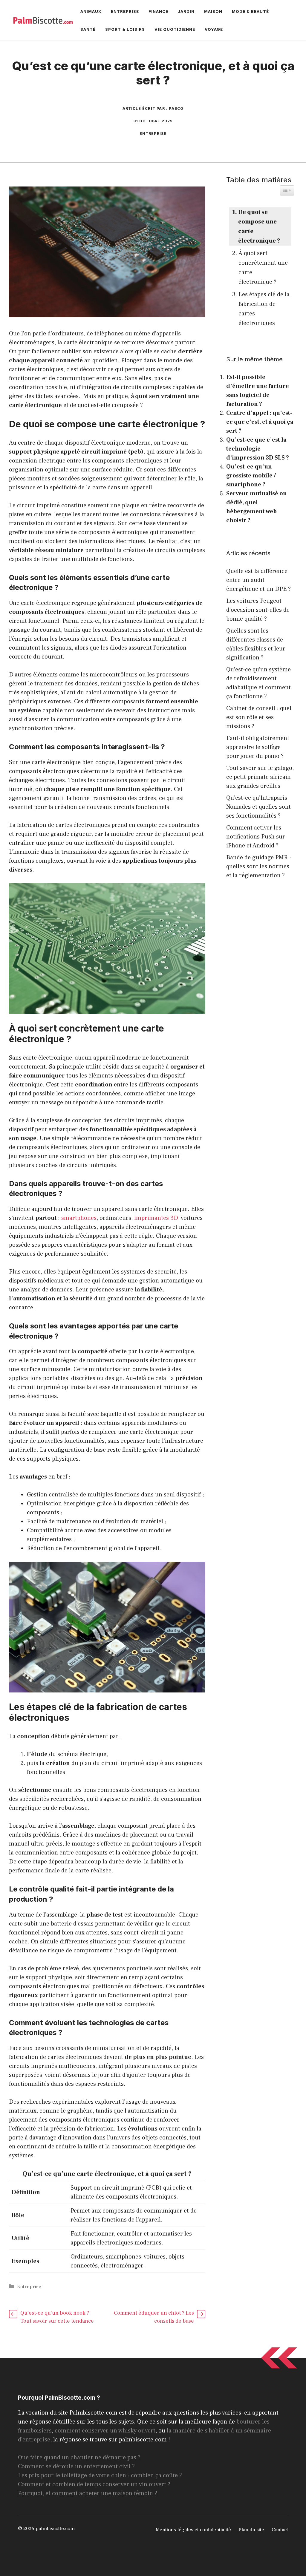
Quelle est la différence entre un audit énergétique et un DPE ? (258, 580)
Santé (88, 29)
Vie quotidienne (175, 29)
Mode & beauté (250, 11)
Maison (213, 11)
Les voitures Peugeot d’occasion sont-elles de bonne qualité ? (258, 610)
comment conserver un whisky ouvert (105, 2431)
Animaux (91, 11)
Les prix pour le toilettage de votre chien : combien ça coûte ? (100, 2475)
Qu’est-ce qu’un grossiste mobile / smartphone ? (251, 476)
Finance (158, 11)
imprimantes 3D (156, 1218)
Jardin (186, 11)
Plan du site (251, 2530)
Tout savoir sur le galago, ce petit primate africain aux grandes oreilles (260, 777)
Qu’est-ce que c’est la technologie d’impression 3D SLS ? (258, 449)
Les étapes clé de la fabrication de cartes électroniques (264, 309)
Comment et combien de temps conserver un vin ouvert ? (94, 2484)
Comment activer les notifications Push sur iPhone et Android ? (256, 837)
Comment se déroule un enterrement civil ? (76, 2466)
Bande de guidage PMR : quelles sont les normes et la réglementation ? (259, 867)
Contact (280, 2530)
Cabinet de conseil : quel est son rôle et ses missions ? (259, 717)
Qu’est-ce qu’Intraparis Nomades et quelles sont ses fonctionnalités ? (258, 807)
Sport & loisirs (125, 29)
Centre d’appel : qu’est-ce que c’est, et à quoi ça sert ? (260, 422)
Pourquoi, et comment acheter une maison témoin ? (88, 2493)
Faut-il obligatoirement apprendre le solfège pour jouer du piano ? (258, 747)
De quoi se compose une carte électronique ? (259, 226)
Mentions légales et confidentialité (193, 2530)
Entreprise (125, 11)
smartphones (79, 1218)
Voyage (214, 29)
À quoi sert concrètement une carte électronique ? (263, 268)
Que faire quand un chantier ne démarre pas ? (79, 2458)
